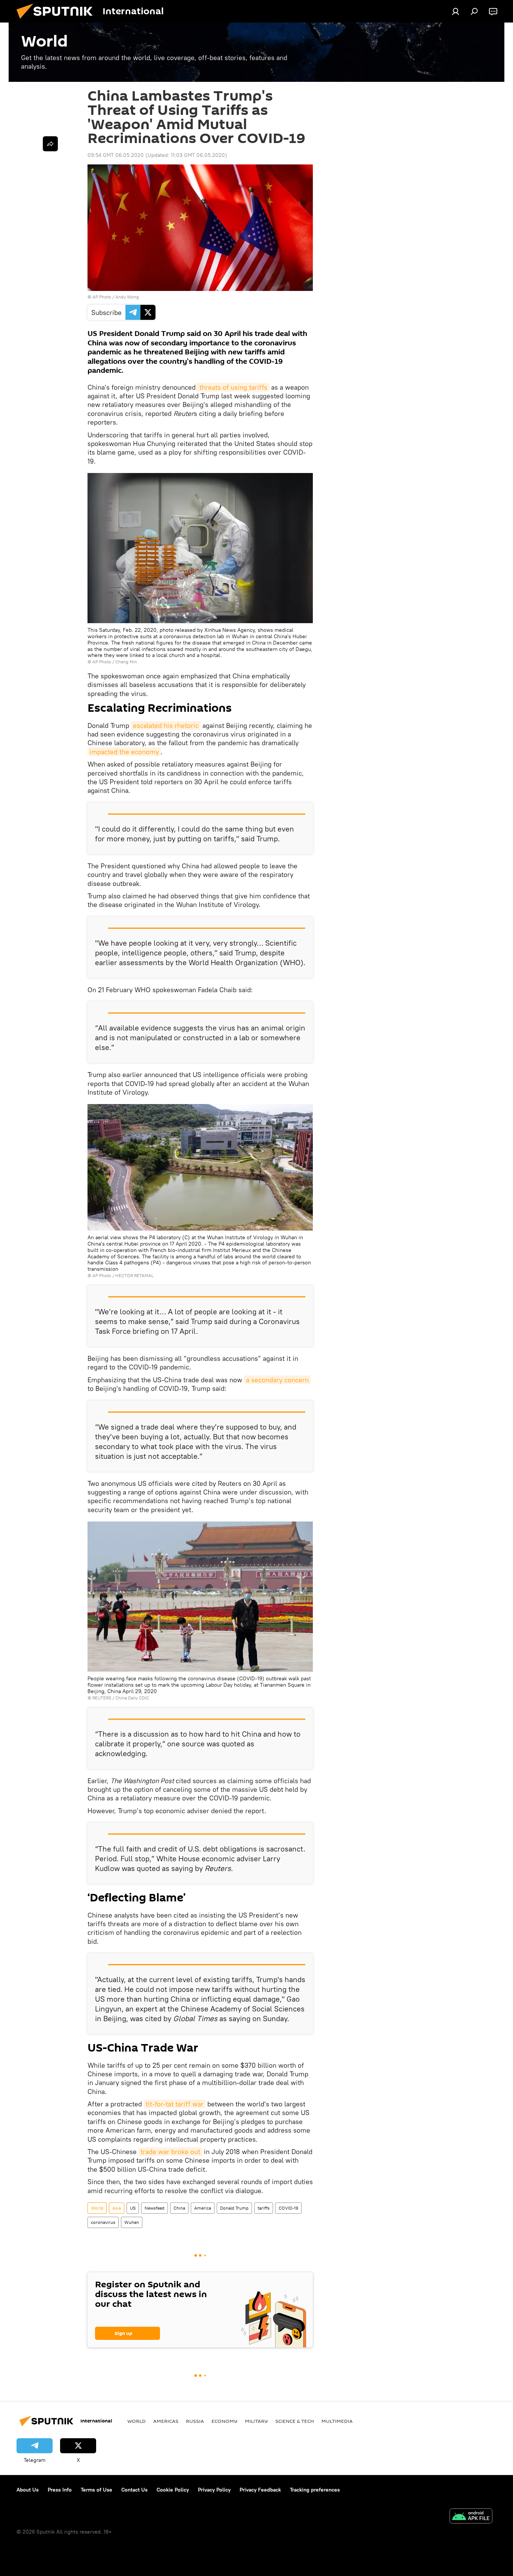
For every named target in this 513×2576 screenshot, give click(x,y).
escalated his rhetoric (166, 725)
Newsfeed (155, 2208)
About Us (28, 2490)
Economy (224, 2421)
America (203, 2208)
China (179, 2208)
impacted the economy (124, 752)
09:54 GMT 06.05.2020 (116, 155)
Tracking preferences (315, 2490)
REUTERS (102, 1698)
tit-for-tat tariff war (175, 2104)
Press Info (60, 2490)
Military (256, 2421)
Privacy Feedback (260, 2490)
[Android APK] (471, 2517)
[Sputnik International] (57, 21)
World (97, 2208)
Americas (166, 2421)
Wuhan (132, 2222)
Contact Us (134, 2490)
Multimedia (337, 2421)
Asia (117, 2208)
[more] (50, 144)
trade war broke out (170, 2152)
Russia (195, 2421)
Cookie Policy (173, 2490)
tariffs (264, 2208)
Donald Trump (234, 2208)
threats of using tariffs (232, 387)
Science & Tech (295, 2421)
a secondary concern (277, 1380)
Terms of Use (97, 2490)
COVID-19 (288, 2208)
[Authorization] (456, 11)
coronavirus (103, 2222)
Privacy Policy (214, 2490)
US (133, 2208)
